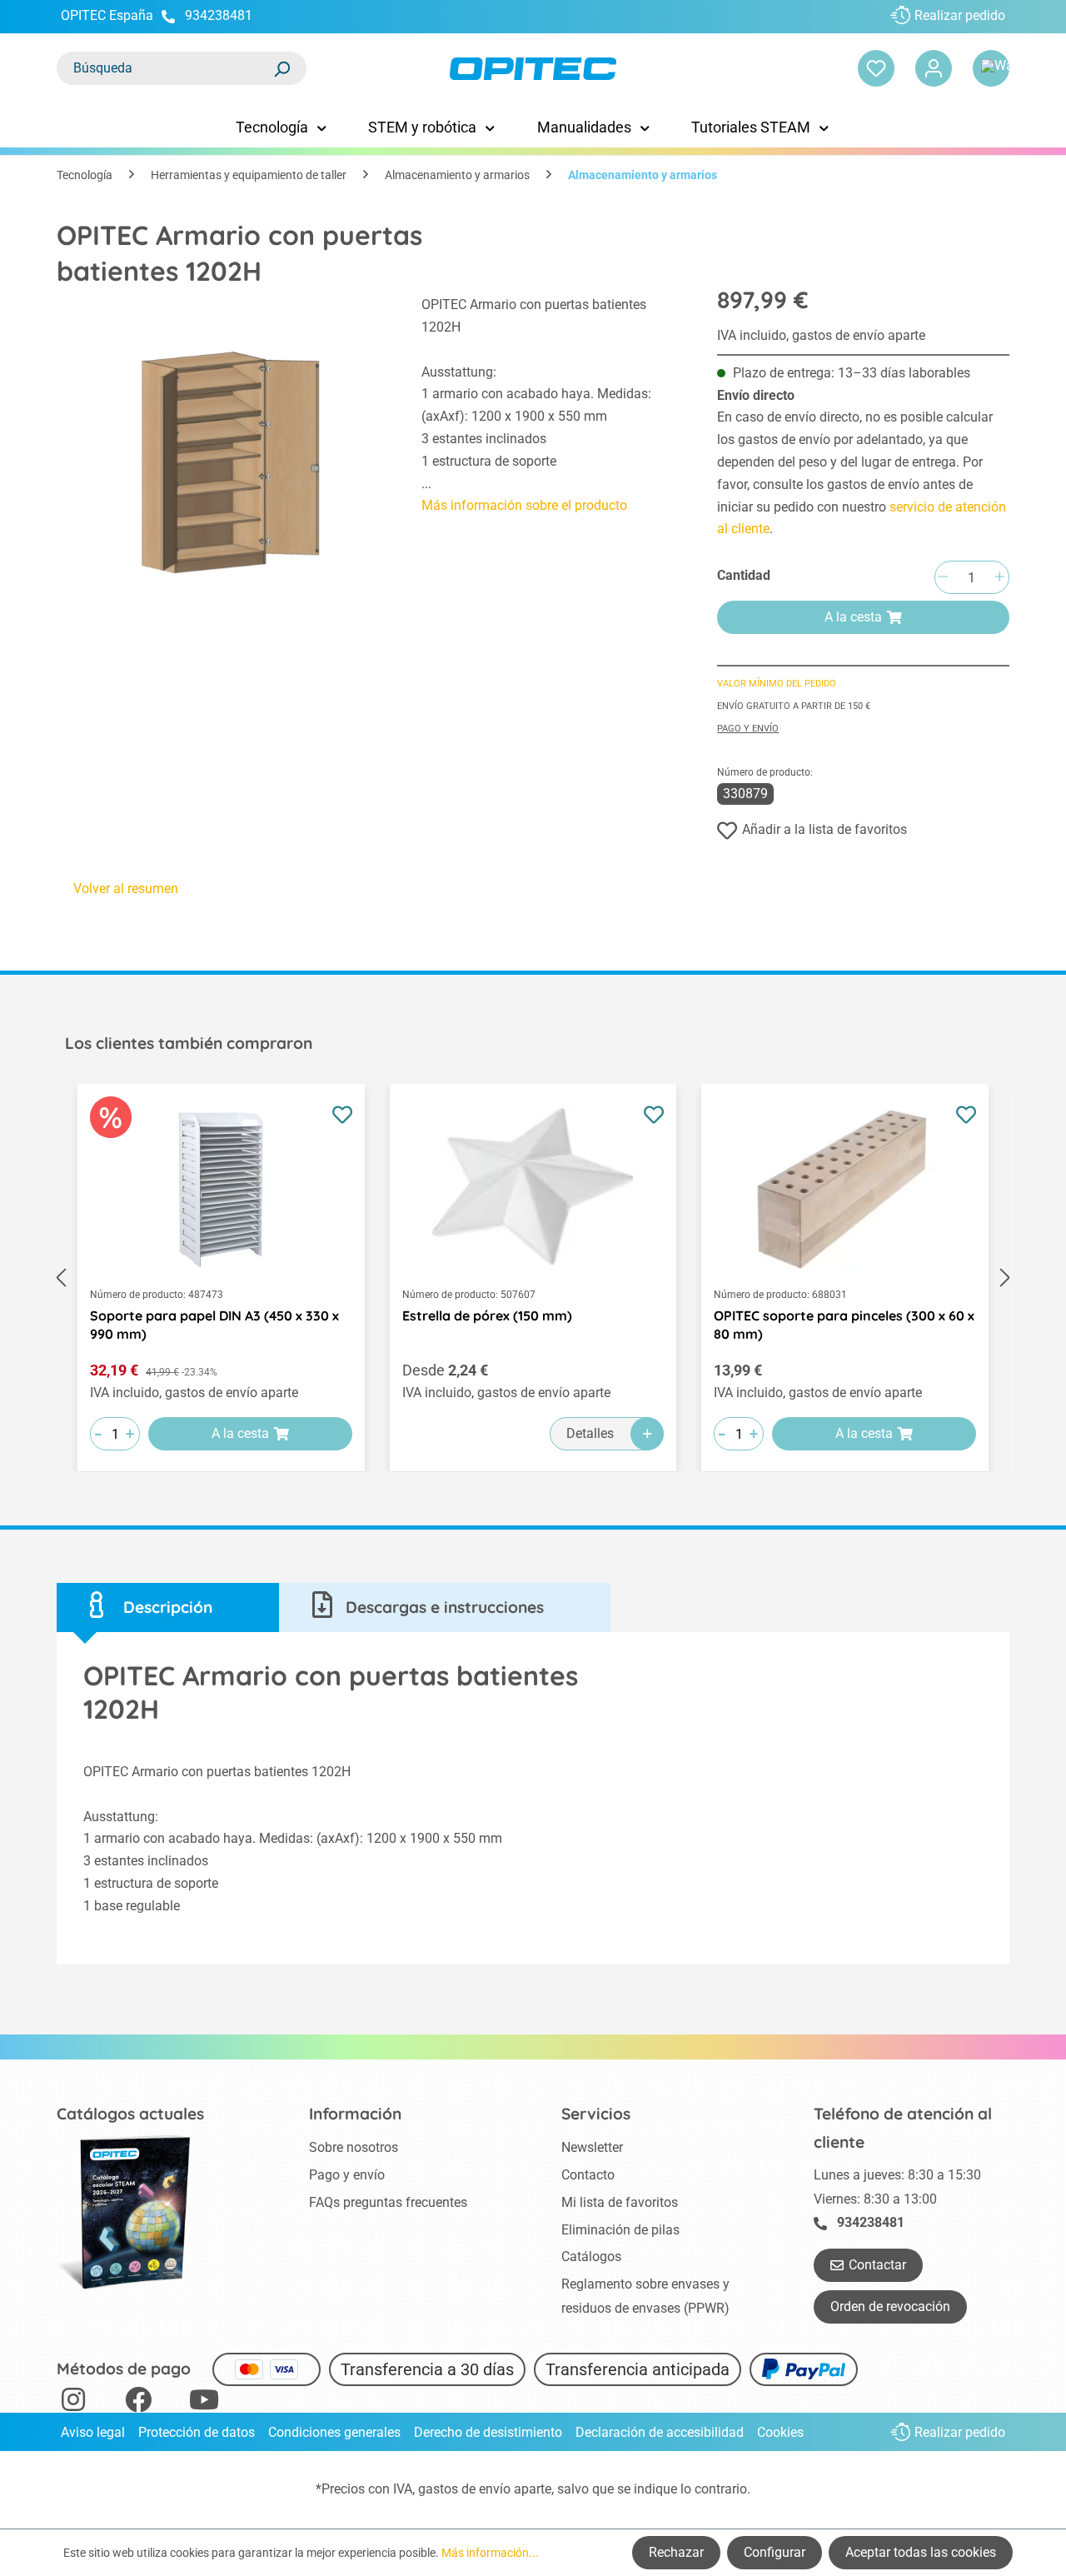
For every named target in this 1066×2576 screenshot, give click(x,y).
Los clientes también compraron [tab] (189, 1043)
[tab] (168, 1608)
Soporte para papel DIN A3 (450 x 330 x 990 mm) (214, 1325)
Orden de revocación (890, 2306)
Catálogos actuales (130, 2114)
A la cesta (853, 617)
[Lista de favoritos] (876, 68)
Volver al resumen (126, 889)
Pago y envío (748, 729)
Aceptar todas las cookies (921, 2552)
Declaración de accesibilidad (660, 2432)
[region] (222, 447)
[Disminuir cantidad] (943, 578)
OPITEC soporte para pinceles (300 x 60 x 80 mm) (844, 1325)
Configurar (775, 2552)
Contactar (877, 2265)
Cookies (780, 2432)
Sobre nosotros (354, 2147)
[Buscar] (281, 68)
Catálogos (591, 2256)
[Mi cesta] (991, 68)
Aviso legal (93, 2432)
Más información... (490, 2553)
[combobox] (165, 68)
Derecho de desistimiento (488, 2432)
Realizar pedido (960, 15)
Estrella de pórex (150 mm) (487, 1315)
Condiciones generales (334, 2432)
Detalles (590, 1433)
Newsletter (592, 2147)
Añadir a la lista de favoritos (824, 829)
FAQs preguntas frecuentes (388, 2202)
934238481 (219, 15)
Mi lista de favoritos (620, 2202)
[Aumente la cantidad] (999, 578)
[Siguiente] (1005, 1278)
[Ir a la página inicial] (533, 69)
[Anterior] (61, 1278)
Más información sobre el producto (524, 505)
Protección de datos (197, 2432)
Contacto (588, 2175)
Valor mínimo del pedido (777, 684)
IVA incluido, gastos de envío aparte (821, 335)
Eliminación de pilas (620, 2230)
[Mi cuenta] (934, 68)
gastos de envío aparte (485, 2489)
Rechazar (676, 2552)
